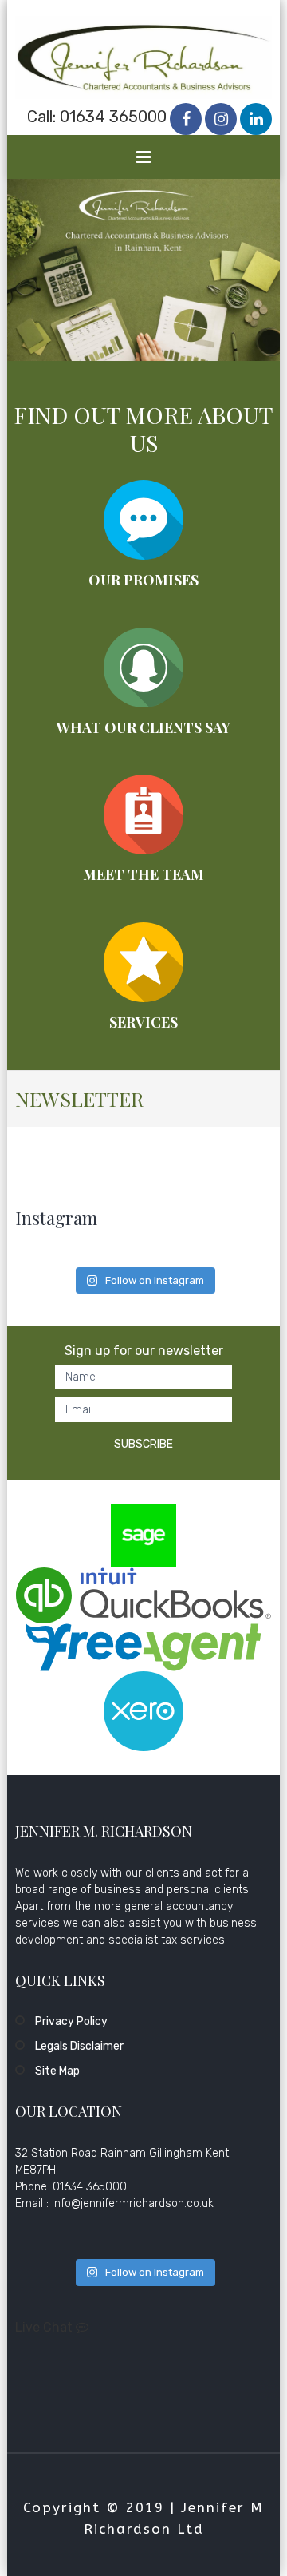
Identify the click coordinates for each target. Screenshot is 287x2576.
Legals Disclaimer (79, 2046)
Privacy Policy (71, 2021)
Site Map (57, 2071)
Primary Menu (144, 161)
